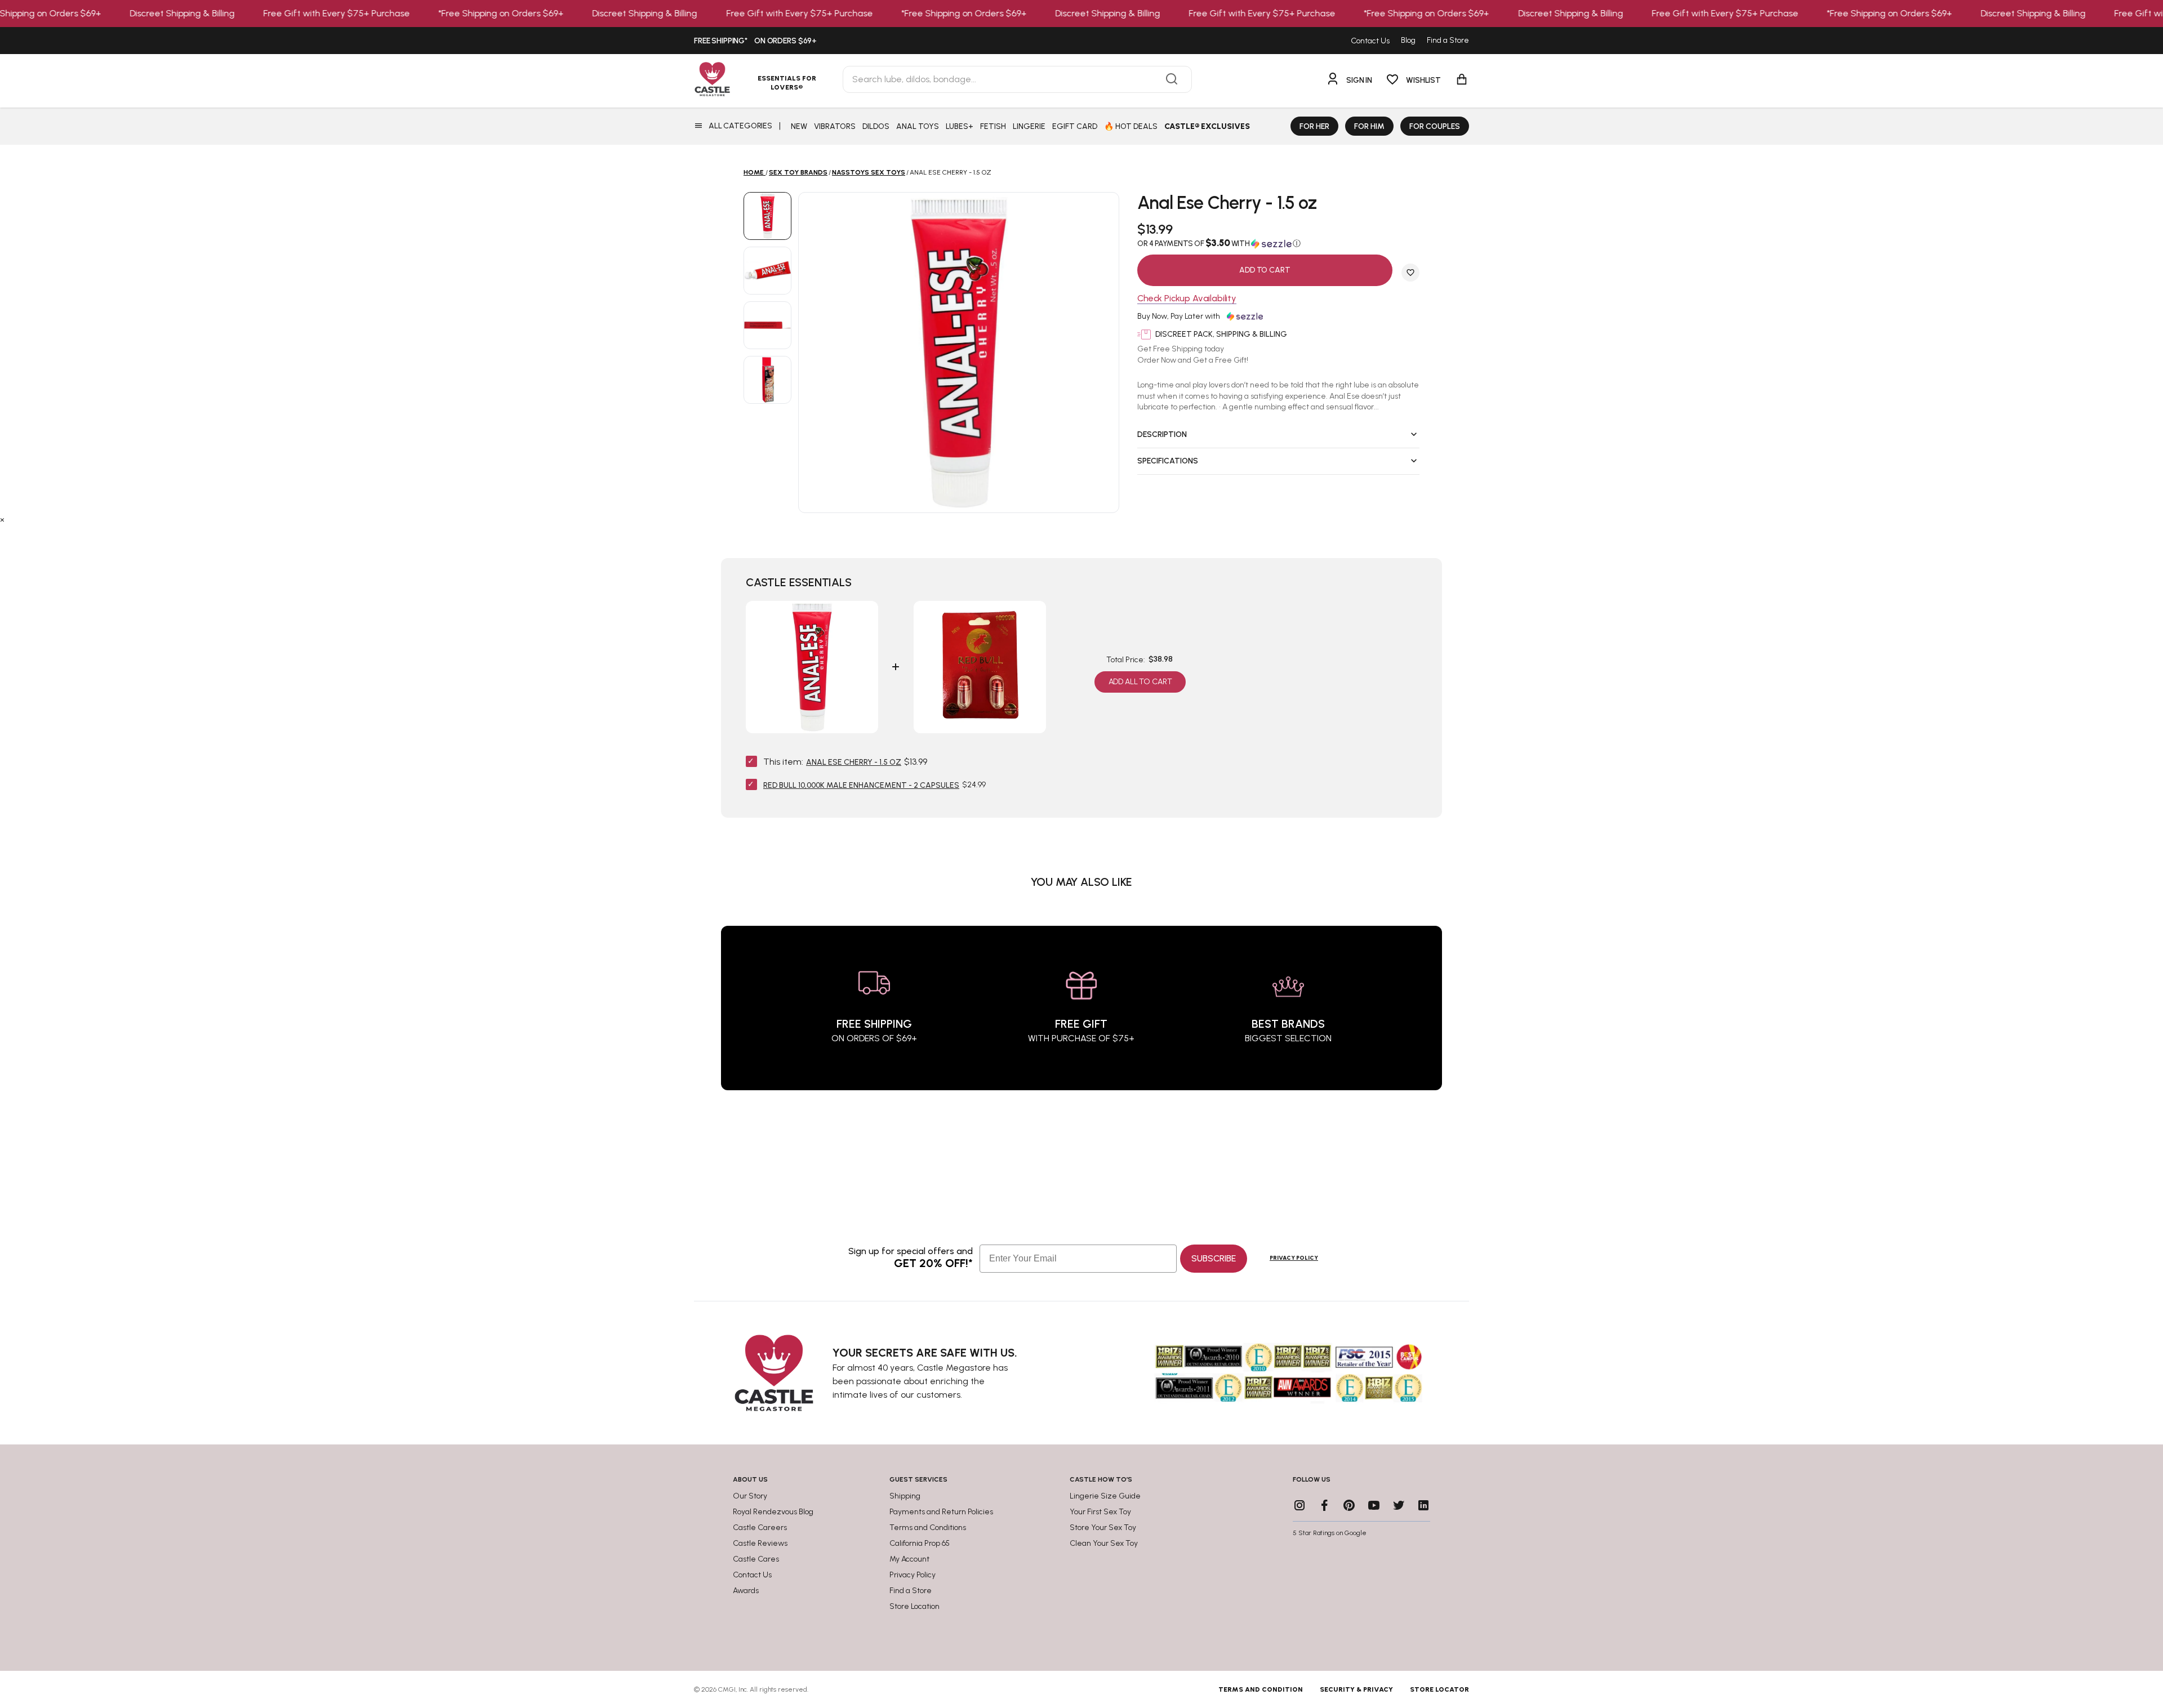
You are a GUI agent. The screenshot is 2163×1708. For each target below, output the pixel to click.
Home (754, 172)
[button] (1278, 243)
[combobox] (1017, 79)
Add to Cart (1265, 270)
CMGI (727, 1689)
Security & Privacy (1356, 1689)
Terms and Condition (1261, 1689)
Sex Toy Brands (798, 172)
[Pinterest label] (1349, 1505)
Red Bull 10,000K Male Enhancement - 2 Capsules (861, 785)
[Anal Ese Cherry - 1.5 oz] (767, 216)
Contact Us (1370, 41)
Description (1162, 434)
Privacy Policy (1294, 1258)
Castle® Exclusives (1207, 126)
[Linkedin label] (1423, 1505)
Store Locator (1439, 1689)
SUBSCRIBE (1214, 1258)
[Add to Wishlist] (1410, 273)
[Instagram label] (1299, 1505)
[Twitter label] (1399, 1505)
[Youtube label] (1374, 1505)
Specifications (1168, 461)
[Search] (1172, 79)
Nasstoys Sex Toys (869, 172)
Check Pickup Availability (1187, 299)
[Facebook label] (1324, 1505)
